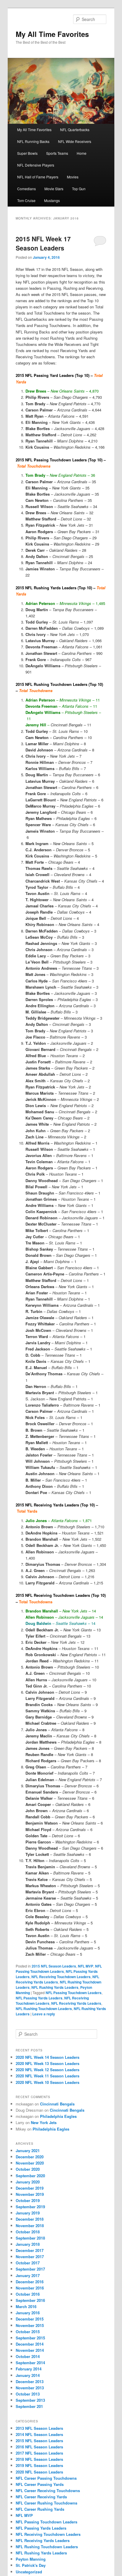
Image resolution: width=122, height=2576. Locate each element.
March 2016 (26, 2306)
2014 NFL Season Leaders (39, 2434)
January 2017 (28, 2275)
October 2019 (28, 2200)
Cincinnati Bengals (57, 2104)
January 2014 (28, 2375)
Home (82, 153)
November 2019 (30, 2194)
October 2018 (28, 2232)
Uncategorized (29, 2572)
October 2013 (28, 2394)
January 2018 (28, 2244)
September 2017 (30, 2269)
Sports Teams (57, 153)
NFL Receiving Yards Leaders (57, 1979)
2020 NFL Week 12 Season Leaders (48, 2070)
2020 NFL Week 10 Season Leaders (48, 2082)
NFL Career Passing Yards (40, 2484)
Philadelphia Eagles (58, 2116)
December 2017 (30, 2250)
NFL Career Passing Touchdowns (46, 2478)
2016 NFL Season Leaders (39, 2447)
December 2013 (30, 2381)
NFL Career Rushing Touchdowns (46, 2503)
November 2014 (30, 2350)
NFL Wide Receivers (75, 141)
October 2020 (28, 2169)
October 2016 (28, 2294)
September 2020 (30, 2176)
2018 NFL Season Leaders (39, 2459)
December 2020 (30, 2157)
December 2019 (30, 2188)
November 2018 (30, 2226)
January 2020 (28, 2182)
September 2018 (30, 2238)
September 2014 (30, 2363)
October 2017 (28, 2263)
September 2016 (30, 2300)
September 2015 (30, 2338)
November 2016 (30, 2288)
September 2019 (30, 2207)
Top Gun (79, 189)
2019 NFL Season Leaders (39, 2465)
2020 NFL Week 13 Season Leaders (48, 2063)
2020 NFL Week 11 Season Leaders (48, 2076)
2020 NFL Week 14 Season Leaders (48, 2057)
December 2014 (30, 2344)
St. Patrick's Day (31, 2565)
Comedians (27, 189)
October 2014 (28, 2356)
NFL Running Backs (33, 141)
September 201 (29, 2406)
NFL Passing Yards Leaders (39, 1998)
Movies (73, 177)
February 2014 (29, 2369)
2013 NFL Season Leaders (39, 2428)
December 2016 (30, 2282)
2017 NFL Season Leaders (39, 2453)
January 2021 (28, 2151)
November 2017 (30, 2257)
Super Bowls (27, 153)
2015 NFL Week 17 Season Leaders (43, 243)
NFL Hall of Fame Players (38, 177)
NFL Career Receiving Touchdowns (48, 2490)
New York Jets (44, 2122)
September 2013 (30, 2400)
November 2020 (30, 2163)
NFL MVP (86, 1966)
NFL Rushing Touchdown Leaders (44, 2009)
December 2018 (30, 2219)
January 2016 (28, 2313)
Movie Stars (54, 189)
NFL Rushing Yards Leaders (55, 1987)
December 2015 (30, 2319)
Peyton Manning (31, 2559)
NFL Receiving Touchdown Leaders (61, 1977)
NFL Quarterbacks (75, 130)
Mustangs (52, 200)
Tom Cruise (26, 200)
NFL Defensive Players (36, 165)
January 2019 (28, 2213)
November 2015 (30, 2325)
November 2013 (30, 2388)
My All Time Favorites (52, 34)
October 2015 (28, 2332)
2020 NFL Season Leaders (39, 2472)
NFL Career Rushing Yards (40, 2509)
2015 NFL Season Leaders (54, 1966)
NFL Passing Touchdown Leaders (59, 1969)
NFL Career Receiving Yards (41, 2497)
